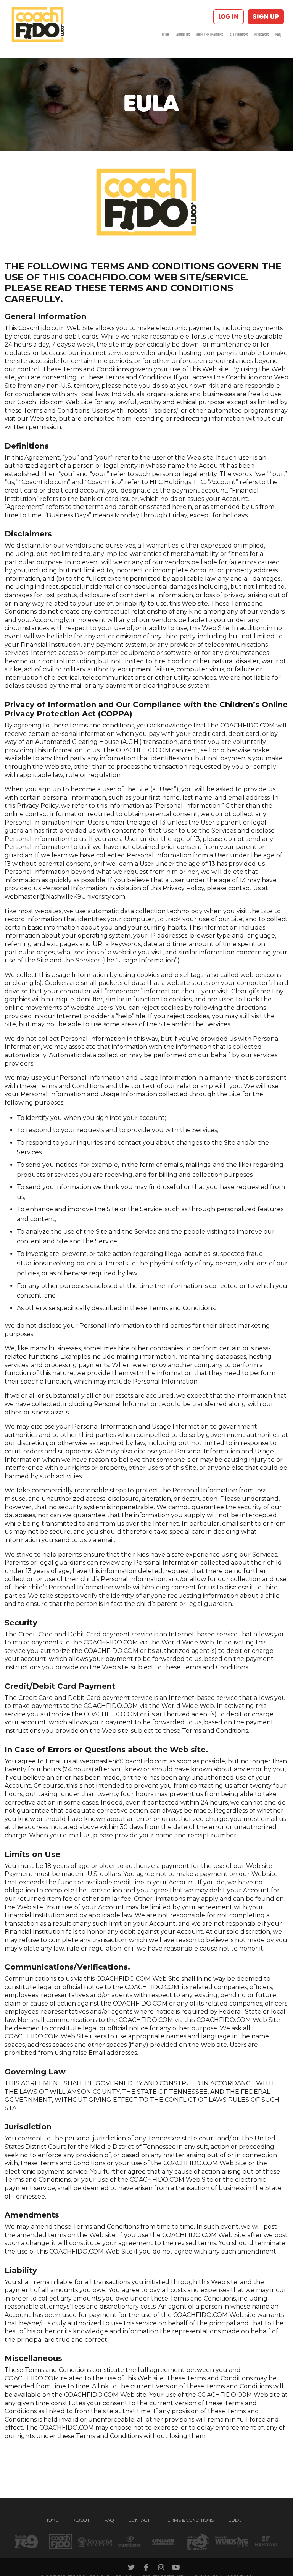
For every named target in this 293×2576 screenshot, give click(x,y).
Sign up (266, 17)
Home (166, 35)
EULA (235, 2520)
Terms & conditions (189, 2520)
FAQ (278, 35)
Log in (229, 17)
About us (183, 35)
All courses (239, 35)
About (82, 2520)
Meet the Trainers (210, 35)
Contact (139, 2520)
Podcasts (262, 35)
